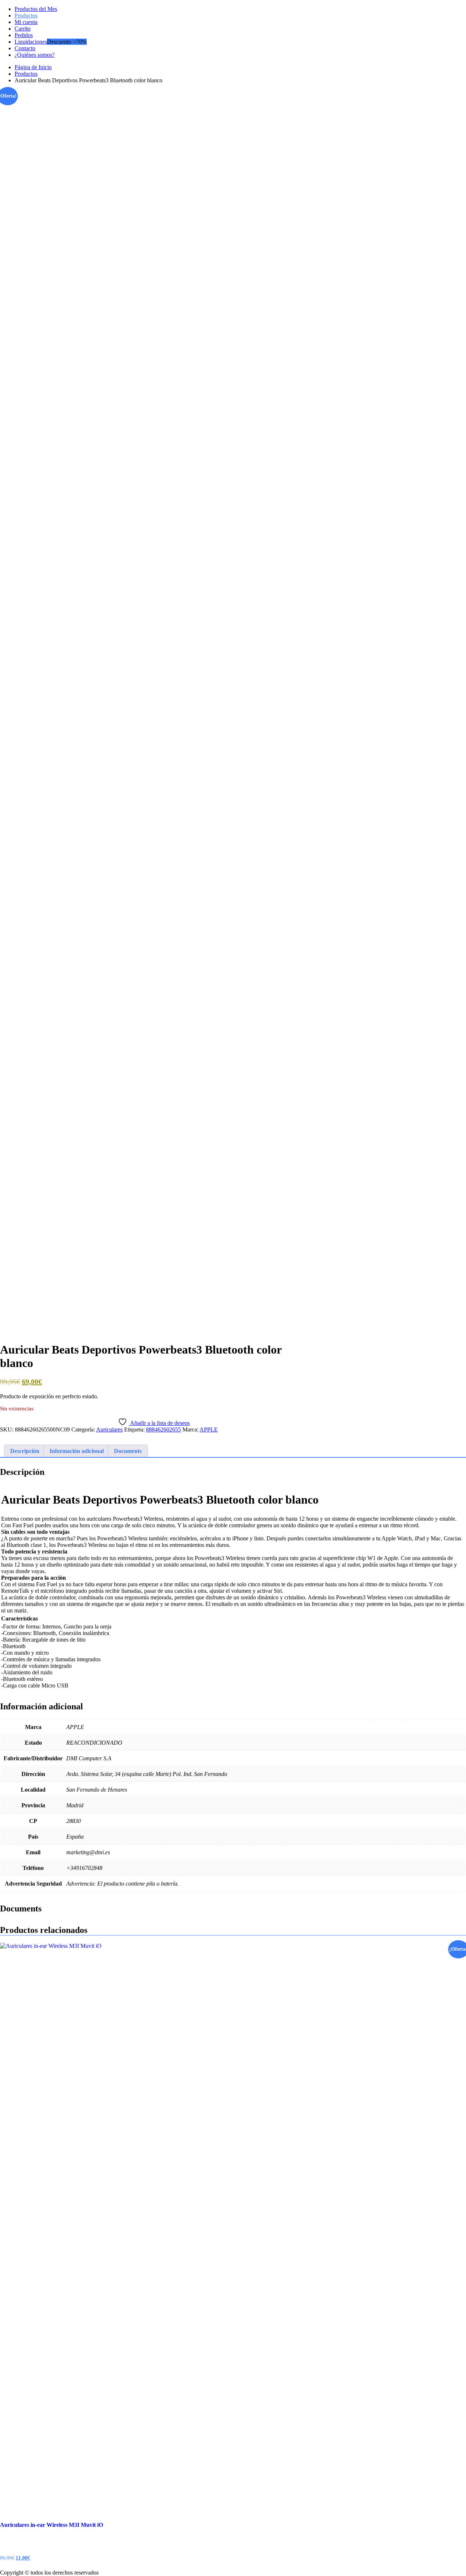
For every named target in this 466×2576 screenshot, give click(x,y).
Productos (26, 15)
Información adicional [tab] (77, 1451)
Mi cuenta (26, 22)
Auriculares (109, 1429)
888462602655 (163, 1429)
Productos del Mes (36, 9)
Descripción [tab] (25, 1451)
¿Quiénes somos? (35, 55)
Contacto (25, 48)
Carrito (23, 29)
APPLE (209, 1429)
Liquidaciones (31, 42)
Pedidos (24, 35)
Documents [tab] (128, 1451)
